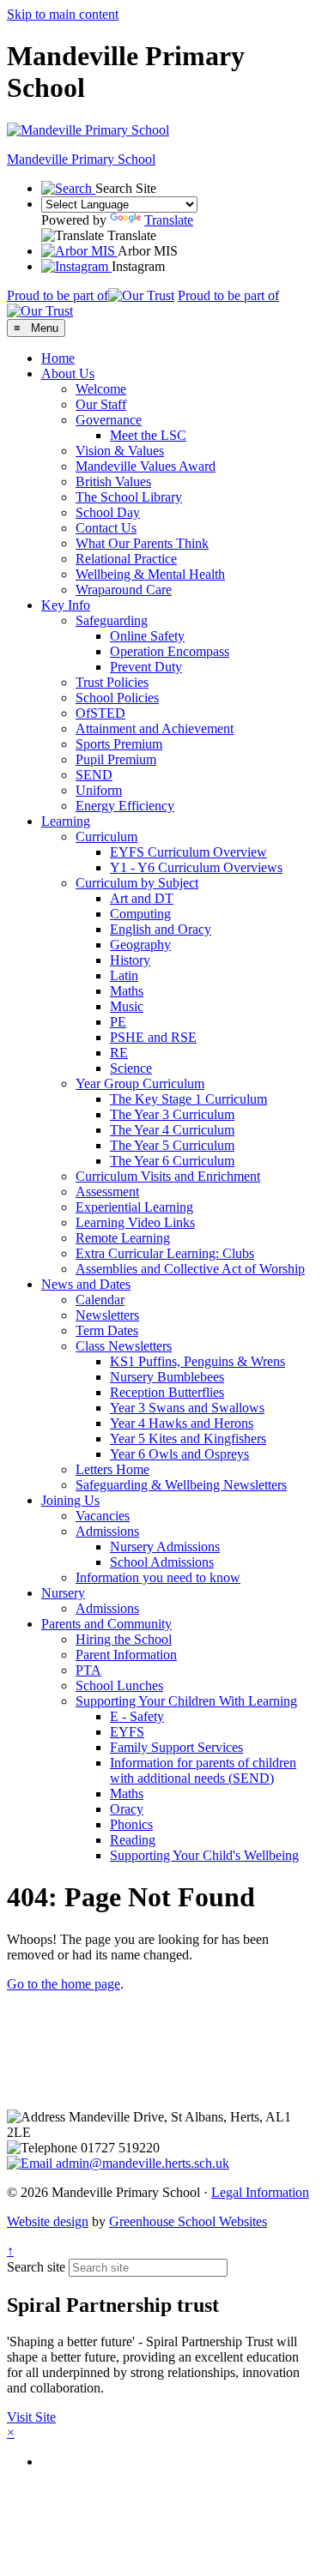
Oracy (127, 1809)
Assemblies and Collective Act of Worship (190, 1269)
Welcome (101, 389)
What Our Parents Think (142, 543)
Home (58, 358)
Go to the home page (64, 1984)
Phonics (131, 1824)
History (130, 960)
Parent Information (126, 1655)
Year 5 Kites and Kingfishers (188, 1438)
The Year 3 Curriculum (172, 1114)
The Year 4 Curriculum (172, 1130)
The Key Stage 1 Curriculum (188, 1099)
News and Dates (86, 1284)
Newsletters (107, 1315)
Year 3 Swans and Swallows (187, 1408)
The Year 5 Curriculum (172, 1145)
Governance (109, 420)
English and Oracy (161, 929)
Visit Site (31, 2417)
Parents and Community (106, 1624)
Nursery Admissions (165, 1547)
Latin (124, 975)
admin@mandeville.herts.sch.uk (141, 2163)
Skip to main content (63, 14)
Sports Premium (119, 744)
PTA (88, 1670)
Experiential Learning (134, 1207)
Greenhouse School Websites (188, 2221)
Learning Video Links (135, 1222)
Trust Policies (112, 682)
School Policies (117, 698)
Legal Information (260, 2192)
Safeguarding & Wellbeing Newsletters (181, 1485)
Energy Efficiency (125, 806)
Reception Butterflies (167, 1392)
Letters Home (112, 1469)
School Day (108, 512)
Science (131, 1068)
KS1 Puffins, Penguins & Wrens (197, 1361)
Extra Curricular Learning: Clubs (165, 1253)
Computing (140, 914)
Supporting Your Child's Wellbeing (204, 1855)
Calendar (100, 1300)
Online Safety (147, 636)
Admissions (107, 1531)
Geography (140, 945)
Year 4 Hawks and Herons (182, 1423)
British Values (113, 481)
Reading (133, 1840)
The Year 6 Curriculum (172, 1161)
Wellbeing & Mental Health (150, 574)
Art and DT (142, 898)
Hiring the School (124, 1639)
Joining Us (70, 1500)
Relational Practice (126, 559)
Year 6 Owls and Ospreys (179, 1454)
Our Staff (101, 404)
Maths (127, 991)
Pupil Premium (116, 759)
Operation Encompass (170, 651)
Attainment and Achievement (155, 728)
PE (118, 1022)
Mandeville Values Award (146, 466)
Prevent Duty (146, 667)
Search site (36, 2267)
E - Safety (137, 1716)
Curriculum (106, 837)
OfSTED (100, 713)
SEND (94, 775)
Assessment (107, 1192)
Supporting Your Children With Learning (186, 1701)
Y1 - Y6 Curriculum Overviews (196, 867)
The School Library (129, 497)
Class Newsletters (124, 1346)
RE (119, 1053)
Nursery (63, 1593)
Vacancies (103, 1516)
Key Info (66, 605)
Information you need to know (158, 1577)
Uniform (99, 790)
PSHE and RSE (153, 1037)
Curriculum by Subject (137, 883)
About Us (68, 373)
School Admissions (162, 1562)
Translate (169, 220)
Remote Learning (123, 1238)
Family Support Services (176, 1747)
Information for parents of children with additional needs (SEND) (203, 1770)
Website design (48, 2221)
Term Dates (107, 1330)
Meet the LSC (148, 435)
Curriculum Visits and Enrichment (168, 1176)
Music (127, 1006)
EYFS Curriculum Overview (188, 852)
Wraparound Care (124, 590)
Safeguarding (112, 620)
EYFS (127, 1732)
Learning (66, 821)
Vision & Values (120, 451)
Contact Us (106, 528)
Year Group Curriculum (140, 1083)
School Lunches (119, 1685)
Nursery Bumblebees (167, 1377)
